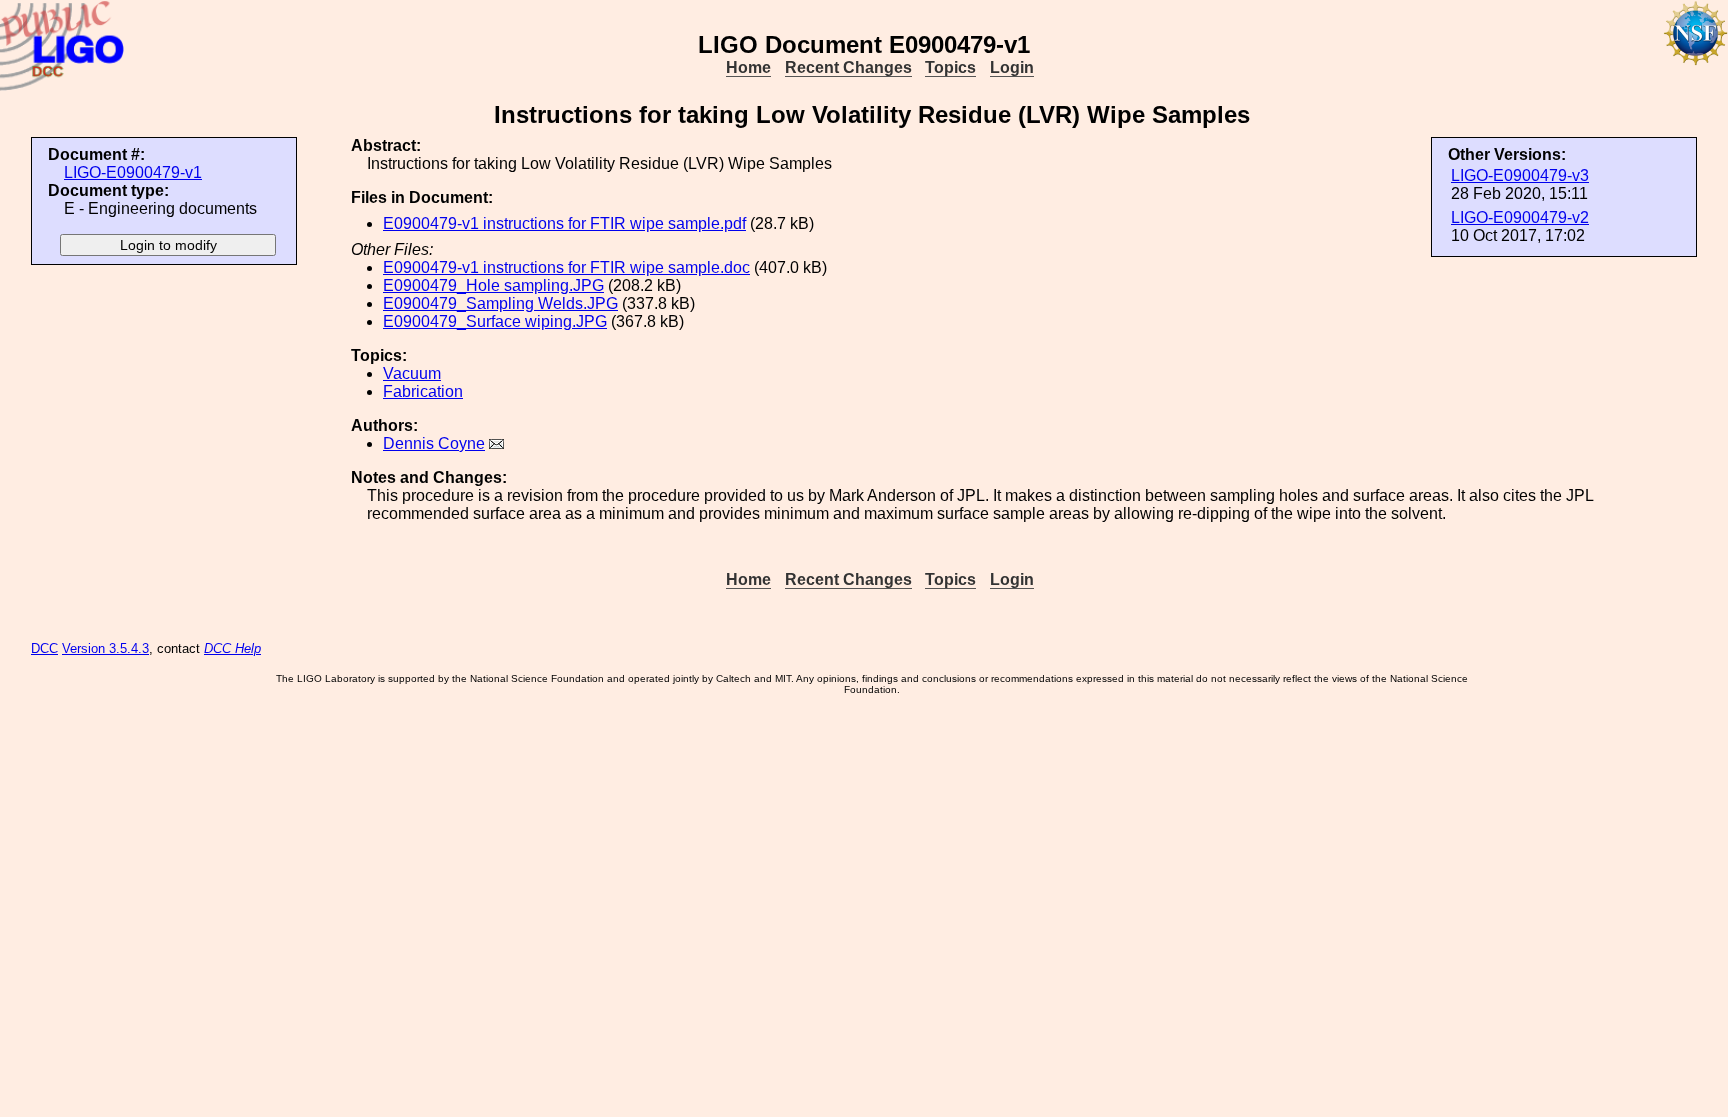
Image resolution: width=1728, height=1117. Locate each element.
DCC (44, 648)
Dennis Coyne (434, 443)
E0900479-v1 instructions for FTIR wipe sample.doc (566, 267)
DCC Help (232, 648)
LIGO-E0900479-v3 (1520, 175)
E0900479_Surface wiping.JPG (495, 321)
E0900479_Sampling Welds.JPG (500, 303)
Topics (950, 67)
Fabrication (423, 391)
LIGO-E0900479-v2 (1520, 217)
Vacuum (412, 373)
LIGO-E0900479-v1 (133, 172)
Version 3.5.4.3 (105, 648)
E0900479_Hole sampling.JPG (493, 285)
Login (1012, 67)
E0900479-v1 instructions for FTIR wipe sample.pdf (564, 223)
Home (748, 67)
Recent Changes (848, 67)
